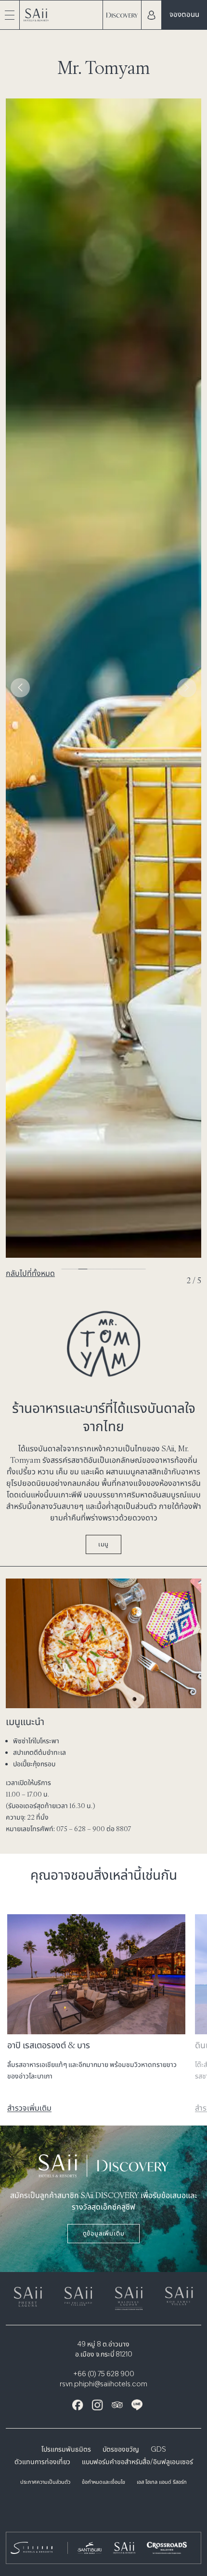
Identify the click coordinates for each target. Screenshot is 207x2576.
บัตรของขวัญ (121, 2450)
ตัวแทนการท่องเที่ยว (42, 2462)
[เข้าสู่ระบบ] (151, 15)
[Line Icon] (137, 2405)
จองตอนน (184, 14)
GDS (158, 2450)
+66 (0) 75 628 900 (104, 2374)
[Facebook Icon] (78, 2405)
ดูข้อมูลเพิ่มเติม (104, 2233)
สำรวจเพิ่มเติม (29, 2108)
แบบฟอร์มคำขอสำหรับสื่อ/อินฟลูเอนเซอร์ (137, 2462)
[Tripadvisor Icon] (117, 2405)
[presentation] (20, 688)
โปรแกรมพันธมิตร (66, 2450)
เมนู (103, 1544)
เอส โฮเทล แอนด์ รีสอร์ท (162, 2483)
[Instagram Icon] (97, 2405)
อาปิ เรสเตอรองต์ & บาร (49, 2045)
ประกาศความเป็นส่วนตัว (45, 2483)
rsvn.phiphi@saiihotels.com (103, 2384)
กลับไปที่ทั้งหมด (30, 1273)
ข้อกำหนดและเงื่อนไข (103, 2483)
